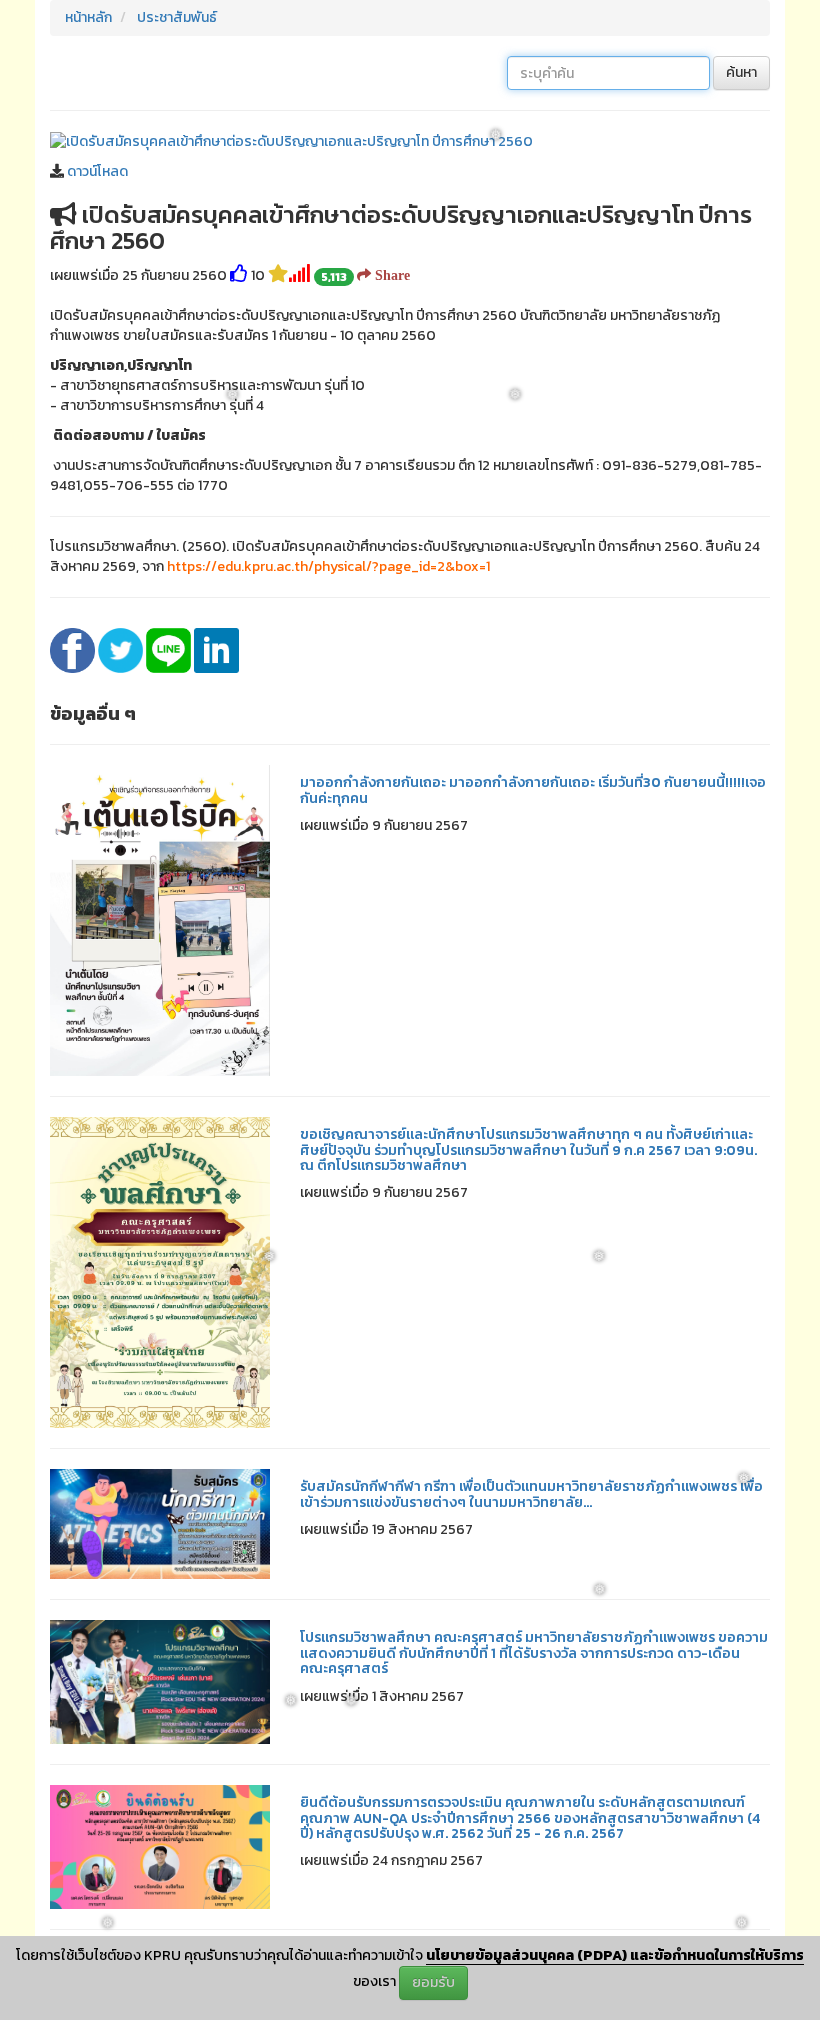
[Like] (239, 275)
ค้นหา (741, 72)
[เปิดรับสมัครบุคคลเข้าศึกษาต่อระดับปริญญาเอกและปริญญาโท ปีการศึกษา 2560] (291, 140)
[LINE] (170, 649)
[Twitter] (122, 649)
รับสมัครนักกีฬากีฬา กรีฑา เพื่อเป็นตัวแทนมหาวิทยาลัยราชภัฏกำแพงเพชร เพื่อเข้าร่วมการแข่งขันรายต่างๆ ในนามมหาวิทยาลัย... (531, 1494)
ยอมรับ (433, 1982)
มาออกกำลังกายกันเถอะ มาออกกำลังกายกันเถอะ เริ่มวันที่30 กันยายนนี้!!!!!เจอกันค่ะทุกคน (533, 790)
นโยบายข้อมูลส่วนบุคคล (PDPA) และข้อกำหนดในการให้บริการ (615, 1955)
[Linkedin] (216, 649)
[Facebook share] (74, 649)
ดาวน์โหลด (97, 171)
